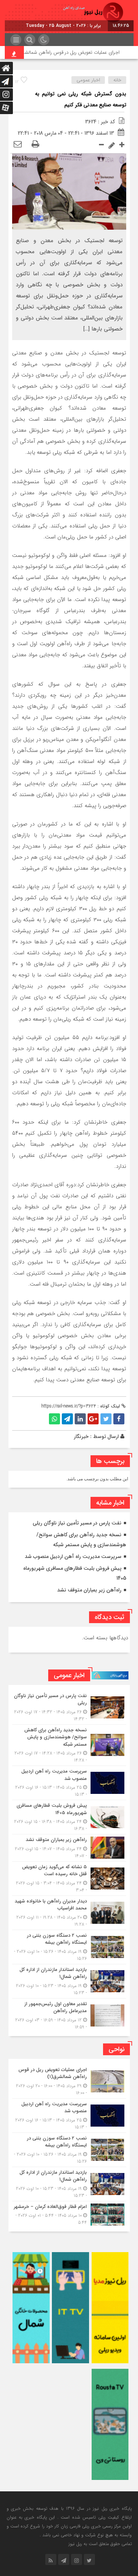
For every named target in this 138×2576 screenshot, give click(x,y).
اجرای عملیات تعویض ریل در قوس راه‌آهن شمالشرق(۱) (81, 52)
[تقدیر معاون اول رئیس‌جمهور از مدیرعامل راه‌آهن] (69, 2015)
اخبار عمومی (88, 80)
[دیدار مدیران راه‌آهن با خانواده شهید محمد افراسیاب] (69, 1913)
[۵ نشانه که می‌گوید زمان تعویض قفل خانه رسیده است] (69, 1879)
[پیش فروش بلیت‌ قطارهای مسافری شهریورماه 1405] (69, 1817)
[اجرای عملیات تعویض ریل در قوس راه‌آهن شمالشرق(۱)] (69, 2081)
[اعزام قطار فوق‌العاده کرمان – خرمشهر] (69, 2214)
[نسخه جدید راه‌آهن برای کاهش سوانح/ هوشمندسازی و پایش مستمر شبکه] (69, 1745)
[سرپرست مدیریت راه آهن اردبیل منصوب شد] (69, 1783)
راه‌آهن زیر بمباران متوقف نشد (89, 1590)
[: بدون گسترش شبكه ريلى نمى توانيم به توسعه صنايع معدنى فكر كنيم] (18, 145)
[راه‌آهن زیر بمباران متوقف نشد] (69, 1848)
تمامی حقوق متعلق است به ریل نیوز (100, 2544)
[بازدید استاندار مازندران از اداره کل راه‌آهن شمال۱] (69, 1981)
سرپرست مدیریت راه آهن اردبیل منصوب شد (73, 1556)
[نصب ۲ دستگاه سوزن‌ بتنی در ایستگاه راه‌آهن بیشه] (69, 1947)
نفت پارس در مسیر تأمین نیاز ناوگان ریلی (77, 1523)
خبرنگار (81, 1437)
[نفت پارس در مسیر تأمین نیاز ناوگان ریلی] (69, 1707)
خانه (117, 80)
